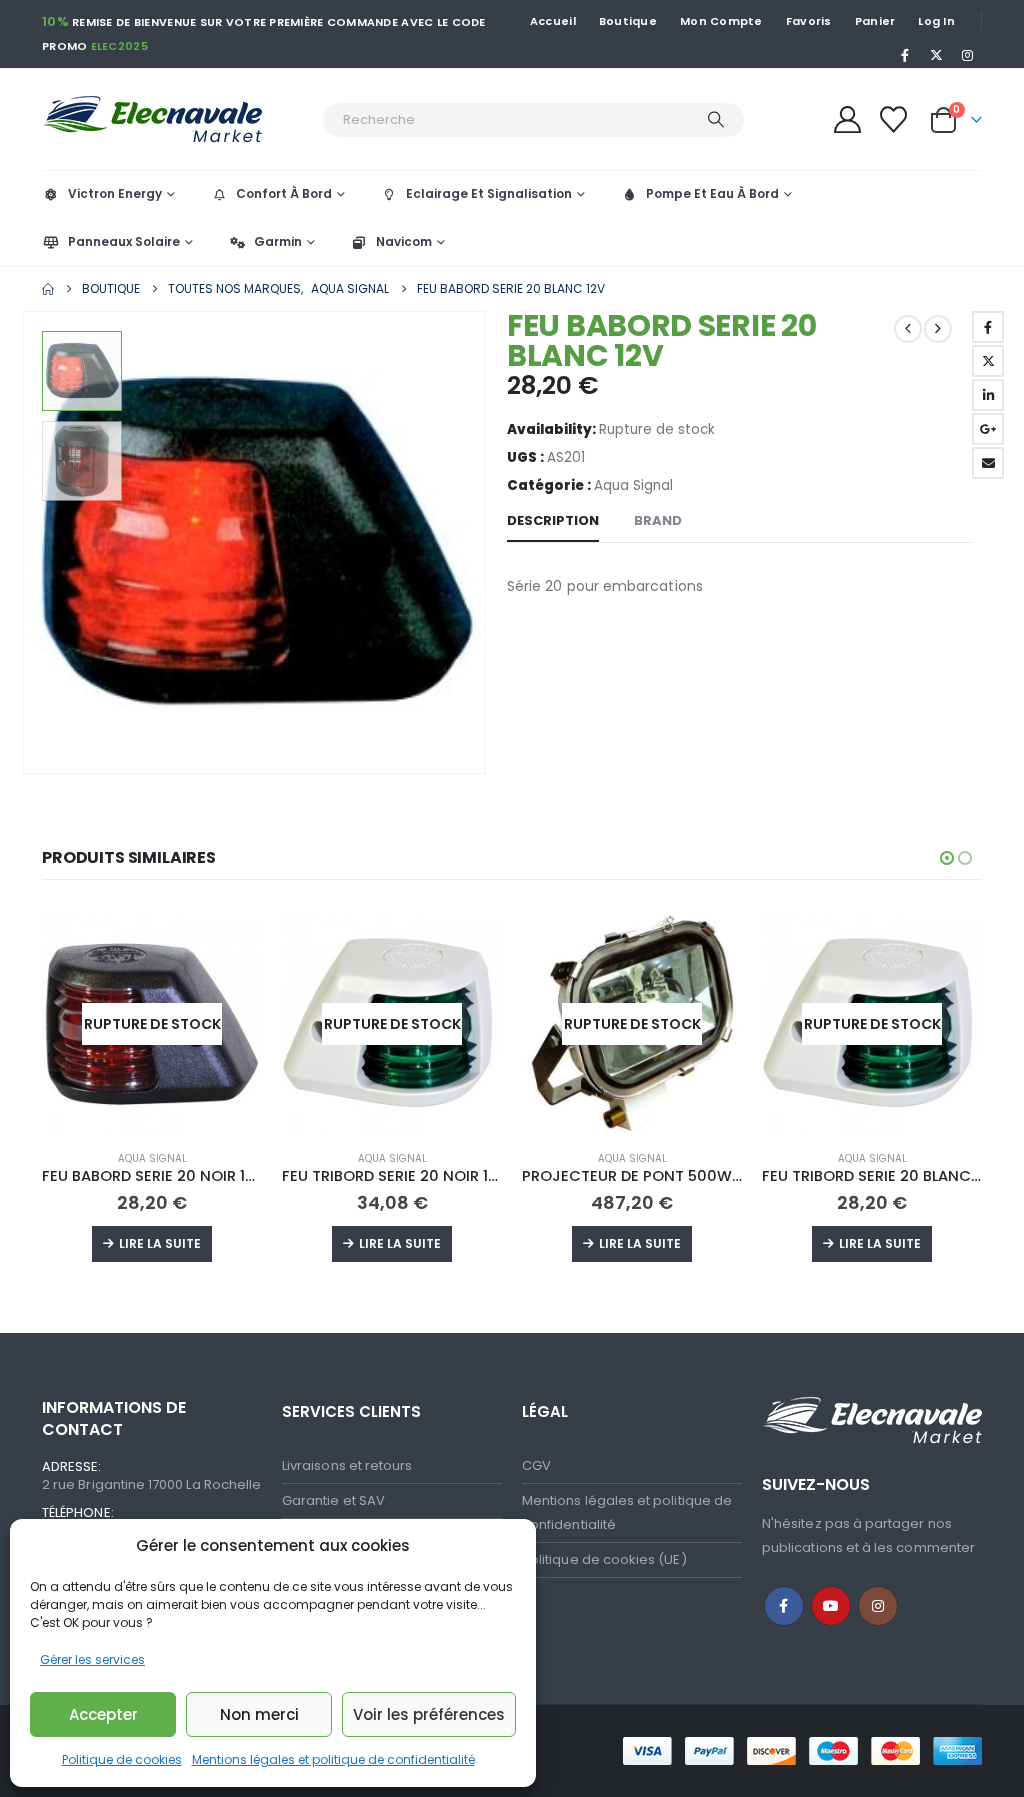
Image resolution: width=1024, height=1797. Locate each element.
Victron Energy (115, 193)
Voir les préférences (429, 1714)
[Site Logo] (177, 119)
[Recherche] (716, 120)
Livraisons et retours (347, 1465)
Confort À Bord (284, 193)
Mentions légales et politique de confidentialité (333, 1759)
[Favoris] (894, 119)
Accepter (103, 1714)
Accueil (553, 21)
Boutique (628, 21)
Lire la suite (160, 1243)
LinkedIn (988, 395)
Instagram (878, 1606)
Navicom (404, 241)
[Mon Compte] (847, 119)
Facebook (988, 327)
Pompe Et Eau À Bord (712, 193)
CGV (536, 1465)
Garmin (278, 241)
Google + (988, 429)
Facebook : (784, 1606)
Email (988, 463)
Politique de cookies (122, 1759)
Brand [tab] (658, 520)
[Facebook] (905, 55)
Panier (875, 21)
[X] (937, 55)
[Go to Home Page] (48, 289)
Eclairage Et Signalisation (489, 193)
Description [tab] (553, 520)
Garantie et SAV (333, 1500)
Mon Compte (721, 21)
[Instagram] (968, 55)
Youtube (831, 1606)
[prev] (908, 329)
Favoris (809, 21)
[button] (27, 543)
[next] (938, 329)
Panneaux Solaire (124, 241)
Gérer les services (92, 1659)
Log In (936, 21)
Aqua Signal (633, 485)
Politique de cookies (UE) (604, 1559)
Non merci (259, 1714)
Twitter (988, 361)
